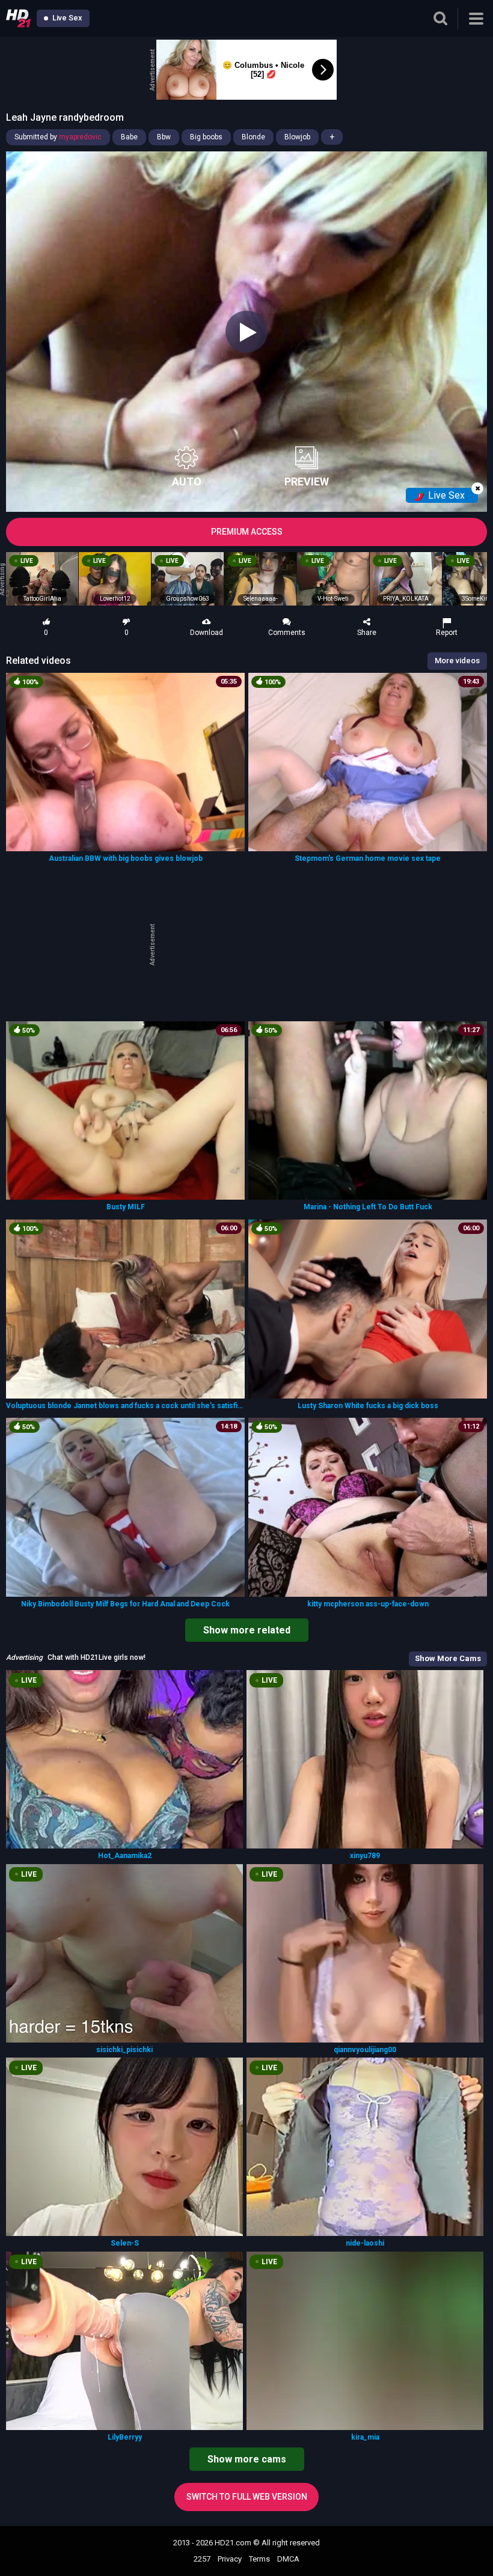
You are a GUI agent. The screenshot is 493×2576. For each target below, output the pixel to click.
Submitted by (58, 137)
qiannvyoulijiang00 (365, 2050)
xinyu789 (365, 1856)
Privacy (230, 2559)
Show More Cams (448, 1658)
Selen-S (125, 2243)
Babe (129, 137)
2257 (202, 2559)
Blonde (253, 137)
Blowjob (297, 137)
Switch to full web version (247, 2497)
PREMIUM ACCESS (247, 532)
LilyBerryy (125, 2437)
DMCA (288, 2559)
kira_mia (365, 2437)
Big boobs (206, 137)
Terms (259, 2559)
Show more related (247, 1630)
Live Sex (66, 18)
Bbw (164, 137)
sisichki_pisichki (124, 2050)
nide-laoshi (365, 2243)
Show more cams (247, 2459)
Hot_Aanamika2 (125, 1856)
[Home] (18, 18)
